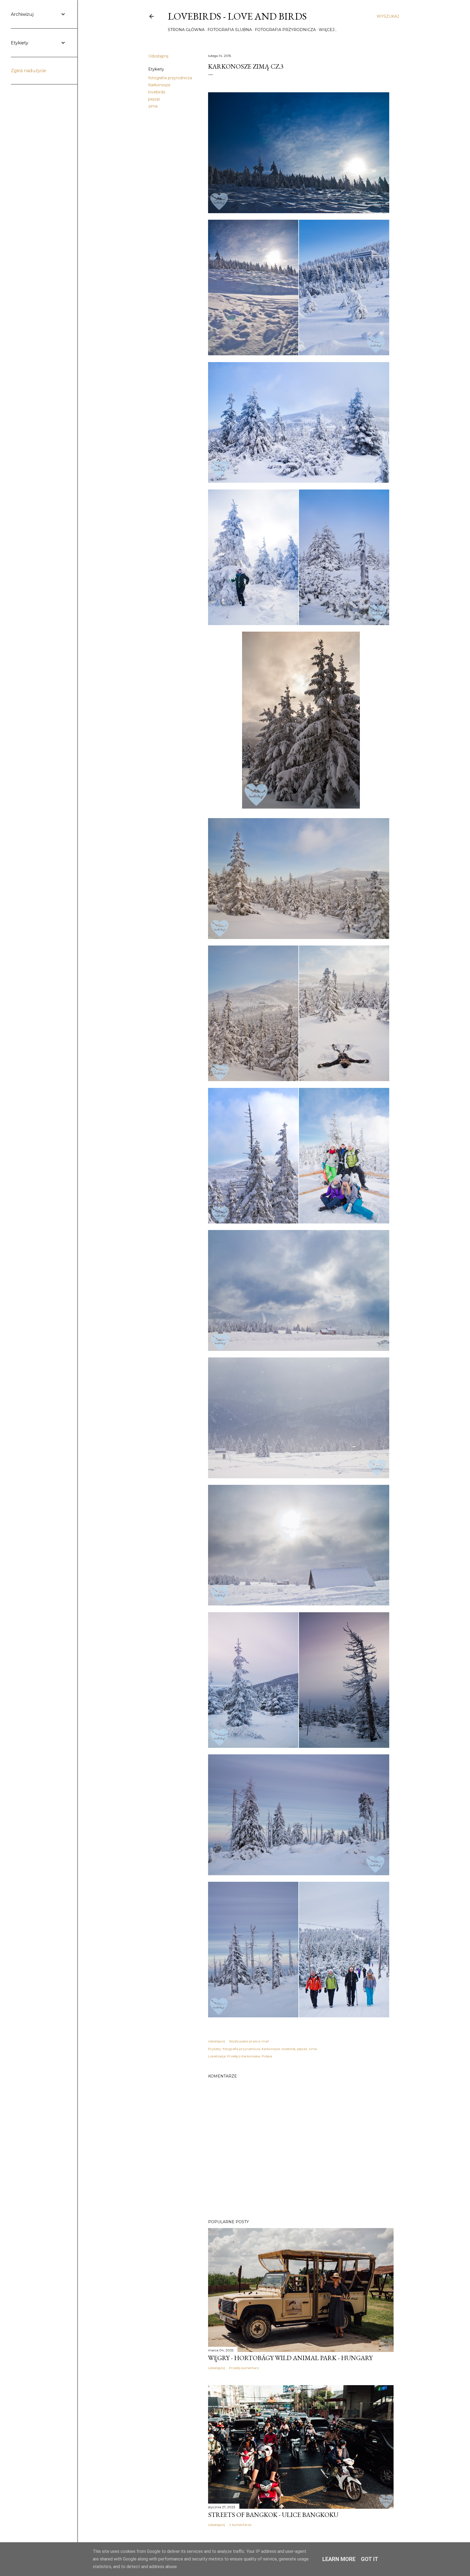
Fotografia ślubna (230, 30)
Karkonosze (159, 85)
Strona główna (186, 30)
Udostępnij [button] (158, 56)
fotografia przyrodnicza (170, 78)
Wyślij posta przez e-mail (249, 2041)
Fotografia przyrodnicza (285, 30)
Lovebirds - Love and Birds (237, 16)
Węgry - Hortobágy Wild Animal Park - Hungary (290, 2358)
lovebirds (157, 92)
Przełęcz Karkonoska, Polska (250, 2056)
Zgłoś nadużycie (29, 71)
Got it (370, 2559)
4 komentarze (240, 2525)
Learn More (339, 2559)
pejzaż (154, 99)
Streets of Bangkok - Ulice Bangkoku (273, 2515)
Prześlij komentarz (244, 2368)
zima (153, 106)
